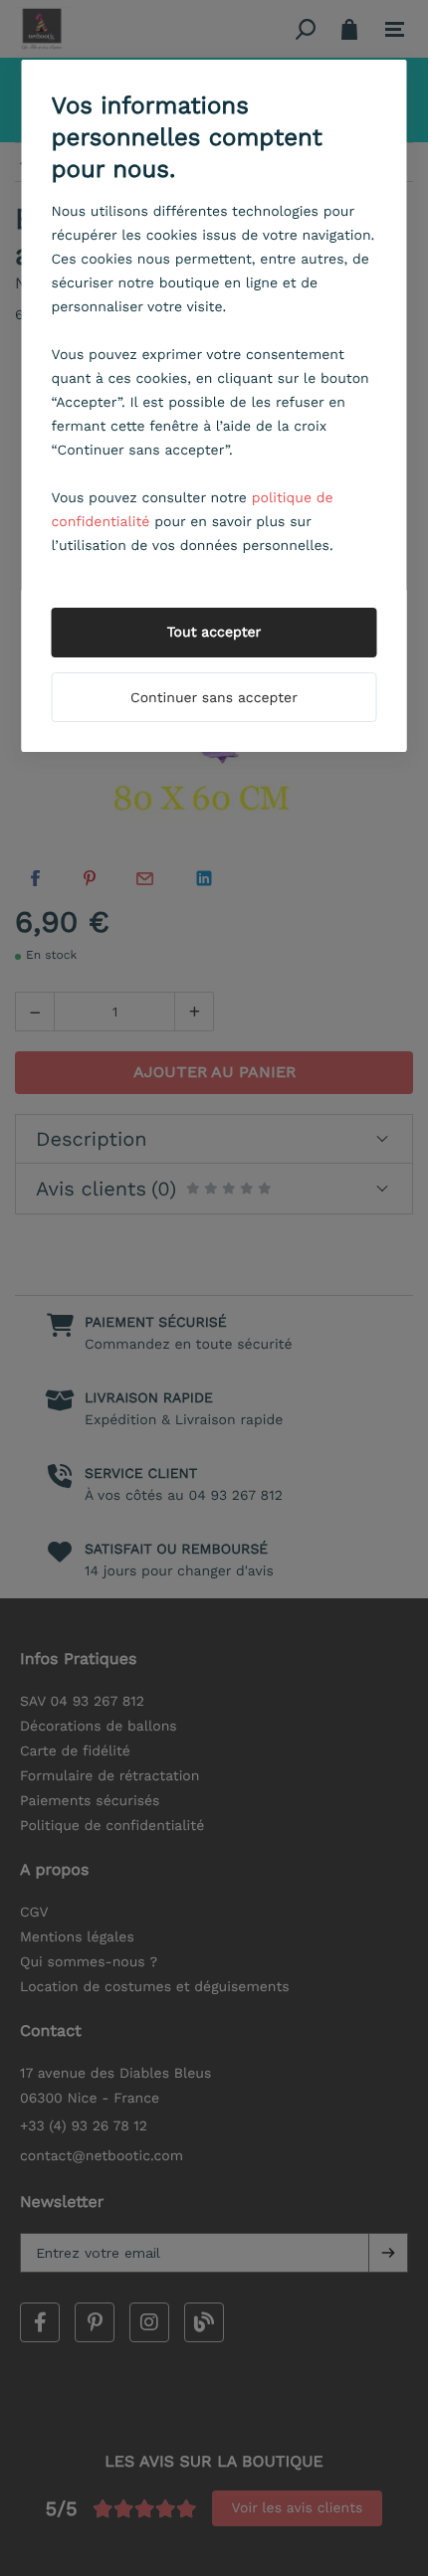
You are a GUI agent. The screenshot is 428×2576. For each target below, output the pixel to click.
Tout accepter (214, 633)
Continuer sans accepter (214, 698)
